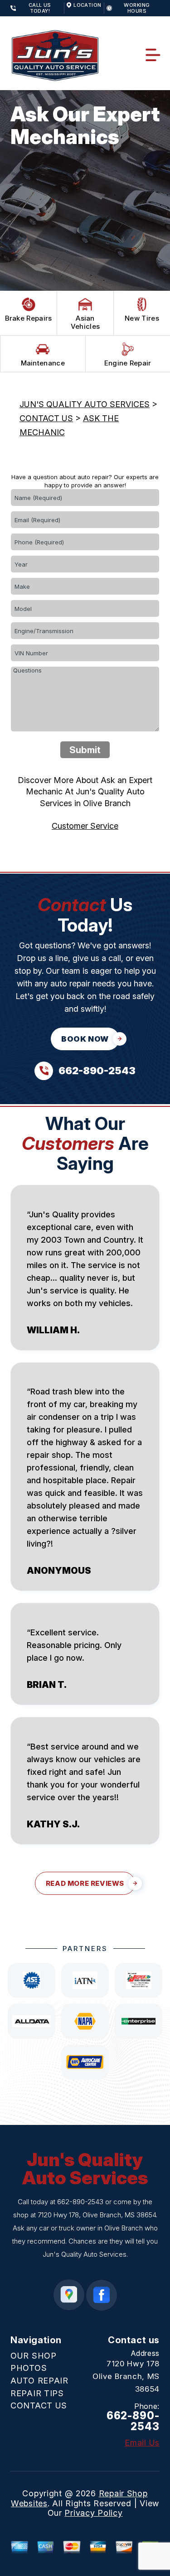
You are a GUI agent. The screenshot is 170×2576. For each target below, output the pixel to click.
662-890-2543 (80, 2202)
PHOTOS (29, 2368)
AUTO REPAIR (39, 2381)
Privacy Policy (93, 2513)
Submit (85, 750)
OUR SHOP (34, 2356)
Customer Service (85, 826)
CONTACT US (46, 418)
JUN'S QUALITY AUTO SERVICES (85, 404)
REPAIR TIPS (37, 2393)
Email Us (142, 2443)
